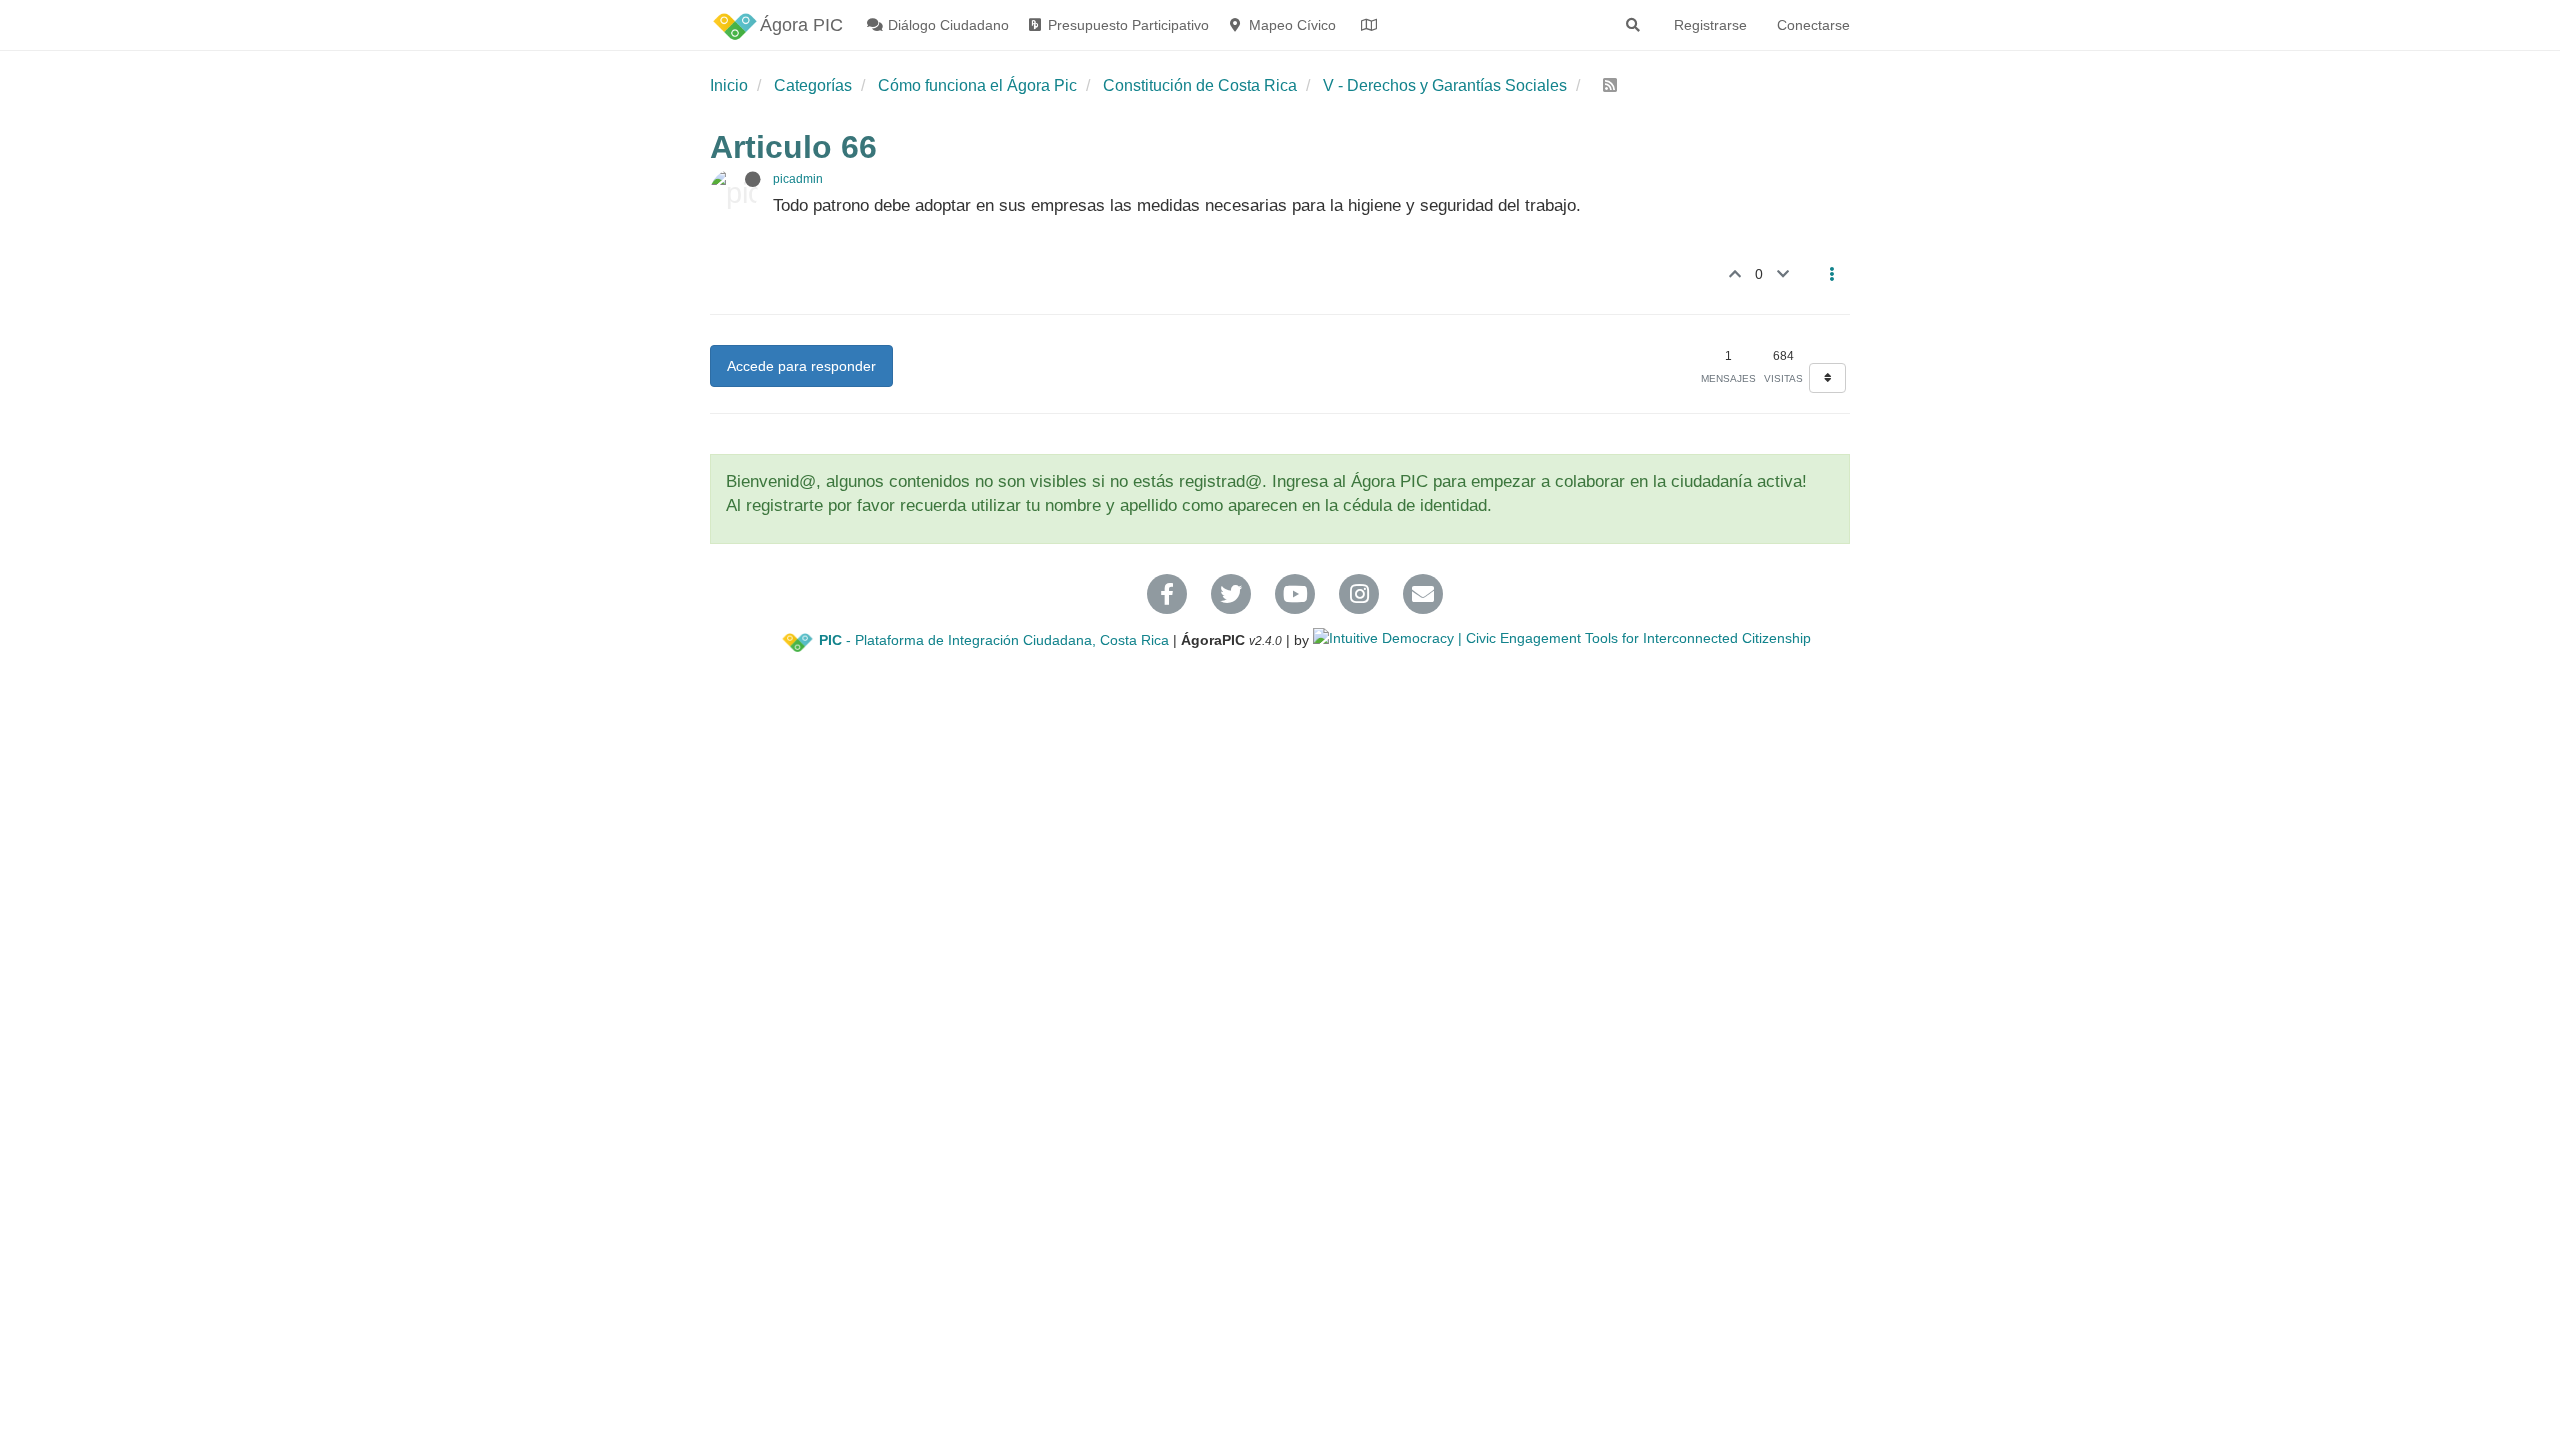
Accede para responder (801, 366)
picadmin (798, 179)
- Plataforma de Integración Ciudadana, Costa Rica (994, 640)
